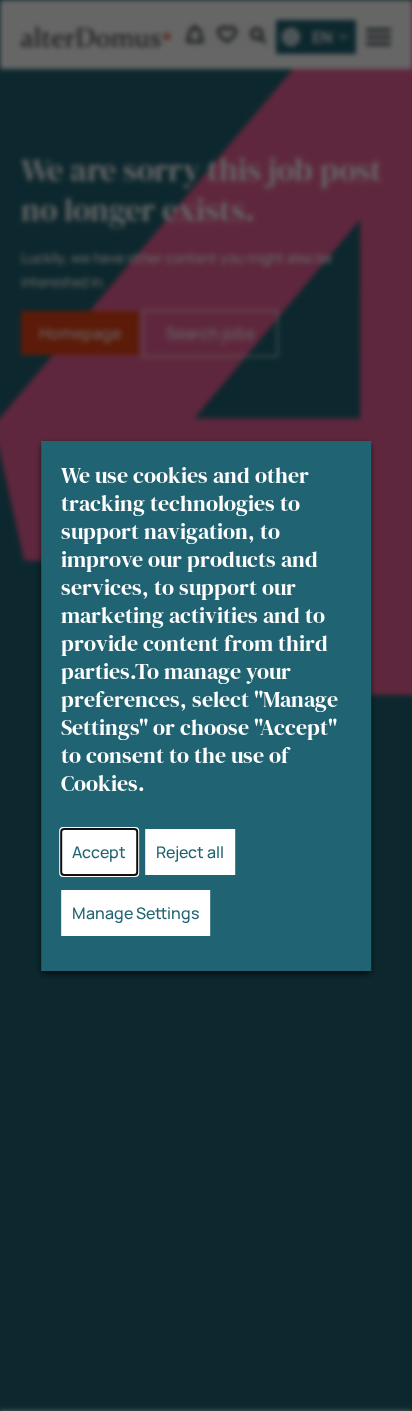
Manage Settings (135, 913)
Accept (99, 852)
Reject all (190, 852)
